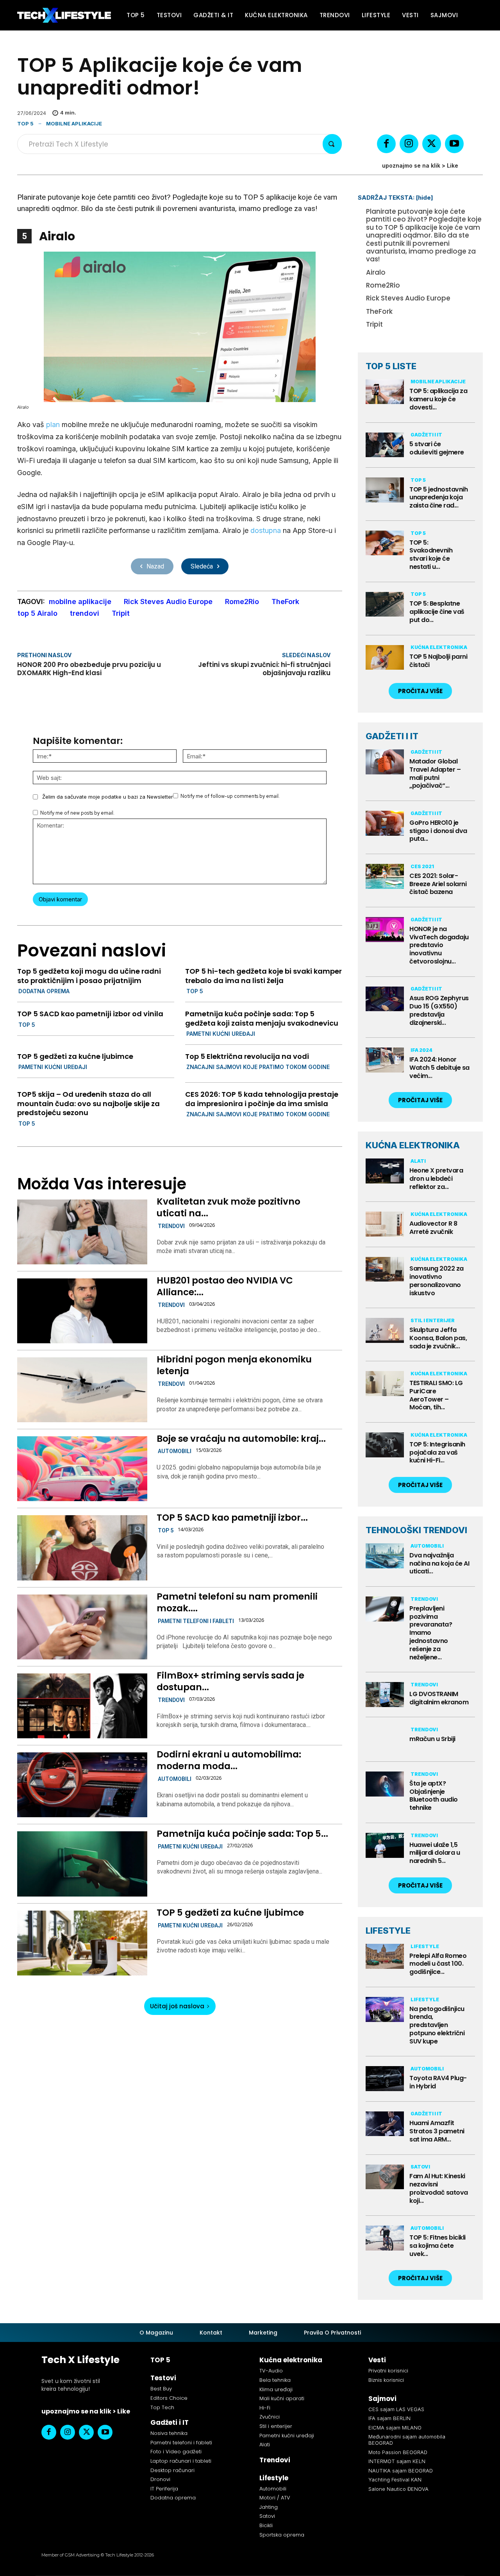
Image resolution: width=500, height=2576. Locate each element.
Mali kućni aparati (282, 2398)
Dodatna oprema (44, 991)
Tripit (121, 613)
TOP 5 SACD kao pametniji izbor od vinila (90, 1014)
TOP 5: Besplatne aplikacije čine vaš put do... (437, 612)
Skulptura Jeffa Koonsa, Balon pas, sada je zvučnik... (438, 1338)
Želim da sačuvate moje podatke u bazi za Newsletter (108, 797)
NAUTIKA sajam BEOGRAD (401, 2471)
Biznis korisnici (386, 2380)
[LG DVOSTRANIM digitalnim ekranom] (385, 1695)
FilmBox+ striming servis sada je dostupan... (230, 1681)
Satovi (420, 2167)
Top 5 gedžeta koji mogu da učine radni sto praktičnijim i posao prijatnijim (89, 976)
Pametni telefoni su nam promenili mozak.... (237, 1602)
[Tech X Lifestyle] (64, 15)
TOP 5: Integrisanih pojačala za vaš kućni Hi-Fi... (437, 1452)
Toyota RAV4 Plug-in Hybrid (438, 2082)
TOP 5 (25, 123)
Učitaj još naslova (177, 2006)
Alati (418, 1161)
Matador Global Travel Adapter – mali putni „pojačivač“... (435, 773)
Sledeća (202, 566)
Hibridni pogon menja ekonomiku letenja (234, 1365)
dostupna (266, 530)
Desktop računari (172, 2470)
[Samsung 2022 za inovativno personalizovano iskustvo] (385, 1269)
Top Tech (162, 2407)
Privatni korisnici (388, 2371)
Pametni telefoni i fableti (196, 1621)
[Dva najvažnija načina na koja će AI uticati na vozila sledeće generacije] (385, 1556)
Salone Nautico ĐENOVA (398, 2489)
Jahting (269, 2507)
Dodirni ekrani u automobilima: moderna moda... (229, 1760)
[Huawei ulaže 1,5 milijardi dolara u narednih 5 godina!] (385, 1845)
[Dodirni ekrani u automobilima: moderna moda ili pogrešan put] (82, 1785)
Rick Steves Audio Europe (168, 602)
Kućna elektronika (439, 647)
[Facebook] (386, 144)
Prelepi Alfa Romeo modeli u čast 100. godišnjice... (438, 1964)
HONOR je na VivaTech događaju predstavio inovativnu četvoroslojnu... (439, 945)
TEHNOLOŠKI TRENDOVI (416, 1530)
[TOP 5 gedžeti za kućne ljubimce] (82, 1943)
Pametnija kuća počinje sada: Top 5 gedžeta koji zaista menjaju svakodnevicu (262, 1018)
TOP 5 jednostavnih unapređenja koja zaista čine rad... (438, 498)
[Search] (332, 144)
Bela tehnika (275, 2380)
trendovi (85, 613)
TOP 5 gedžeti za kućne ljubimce (75, 1056)
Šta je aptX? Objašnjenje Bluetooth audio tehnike (434, 1796)
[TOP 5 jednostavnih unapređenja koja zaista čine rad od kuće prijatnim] (385, 490)
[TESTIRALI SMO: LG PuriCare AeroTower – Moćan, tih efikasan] (385, 1384)
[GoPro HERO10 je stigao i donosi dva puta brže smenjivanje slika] (385, 823)
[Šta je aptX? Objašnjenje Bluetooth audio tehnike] (385, 1784)
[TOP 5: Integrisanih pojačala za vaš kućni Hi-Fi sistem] (385, 1445)
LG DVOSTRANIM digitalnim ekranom (439, 1698)
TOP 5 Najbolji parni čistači (438, 661)
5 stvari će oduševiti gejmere (437, 448)
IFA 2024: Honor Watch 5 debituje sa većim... (439, 1068)
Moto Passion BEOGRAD (398, 2452)
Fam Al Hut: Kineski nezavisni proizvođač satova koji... (439, 2188)
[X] (432, 144)
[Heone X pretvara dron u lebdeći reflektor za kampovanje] (385, 1171)
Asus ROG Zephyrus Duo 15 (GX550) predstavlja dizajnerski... (439, 1010)
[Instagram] (409, 144)
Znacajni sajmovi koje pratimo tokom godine (258, 1067)
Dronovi (160, 2479)
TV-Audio (271, 2371)
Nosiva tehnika (169, 2433)
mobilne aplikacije (80, 602)
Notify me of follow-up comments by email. (230, 796)
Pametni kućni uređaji (221, 1034)
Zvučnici (270, 2417)
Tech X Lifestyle (80, 2360)
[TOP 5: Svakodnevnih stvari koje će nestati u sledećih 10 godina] (385, 543)
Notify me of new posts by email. (77, 813)
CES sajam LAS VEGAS (396, 2409)
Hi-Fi (265, 2408)
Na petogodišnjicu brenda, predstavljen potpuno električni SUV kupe (437, 2025)
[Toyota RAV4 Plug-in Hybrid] (385, 2079)
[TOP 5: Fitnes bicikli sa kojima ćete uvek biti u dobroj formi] (385, 2238)
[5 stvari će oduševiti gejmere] (385, 445)
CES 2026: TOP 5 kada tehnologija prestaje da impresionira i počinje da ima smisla (262, 1099)
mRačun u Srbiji (432, 1739)
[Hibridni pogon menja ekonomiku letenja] (82, 1390)
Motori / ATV (275, 2498)
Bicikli (266, 2525)
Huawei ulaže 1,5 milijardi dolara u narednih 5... (435, 1853)
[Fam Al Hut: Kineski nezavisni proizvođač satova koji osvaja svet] (385, 2177)
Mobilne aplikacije (74, 123)
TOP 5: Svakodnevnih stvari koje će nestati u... (431, 555)
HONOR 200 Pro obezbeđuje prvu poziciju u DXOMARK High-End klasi (89, 669)
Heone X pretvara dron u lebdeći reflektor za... (436, 1179)
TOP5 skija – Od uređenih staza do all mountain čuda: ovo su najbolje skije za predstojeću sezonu (88, 1103)
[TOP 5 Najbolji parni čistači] (385, 658)
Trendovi (171, 1226)
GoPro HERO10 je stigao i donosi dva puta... (438, 831)
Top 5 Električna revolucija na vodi (247, 1056)
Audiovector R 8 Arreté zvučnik (433, 1228)
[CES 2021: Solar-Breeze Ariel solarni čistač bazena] (385, 876)
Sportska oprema (282, 2535)
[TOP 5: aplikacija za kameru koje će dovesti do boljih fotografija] (385, 392)
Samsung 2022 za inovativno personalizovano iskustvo (437, 1281)
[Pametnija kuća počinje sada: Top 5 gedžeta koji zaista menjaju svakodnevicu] (82, 1864)
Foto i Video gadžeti (176, 2452)
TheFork (285, 602)
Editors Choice (169, 2398)
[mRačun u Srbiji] (385, 1739)
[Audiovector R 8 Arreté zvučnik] (385, 1224)
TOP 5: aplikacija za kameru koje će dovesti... (438, 399)
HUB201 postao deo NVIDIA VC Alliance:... (225, 1286)
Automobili (175, 1451)
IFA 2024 (421, 1050)
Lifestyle (425, 1946)
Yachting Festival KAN (395, 2479)
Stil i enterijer (433, 1320)
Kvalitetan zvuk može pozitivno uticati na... (229, 1207)
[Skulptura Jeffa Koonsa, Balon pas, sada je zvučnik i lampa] (385, 1330)
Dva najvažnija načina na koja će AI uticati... (439, 1563)
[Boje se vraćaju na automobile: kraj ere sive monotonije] (82, 1469)
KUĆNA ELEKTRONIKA (413, 1145)
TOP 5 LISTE (391, 366)
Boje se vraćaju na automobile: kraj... (241, 1439)
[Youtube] (454, 144)
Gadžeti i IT (426, 435)
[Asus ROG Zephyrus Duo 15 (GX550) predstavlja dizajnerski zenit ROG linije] (385, 999)
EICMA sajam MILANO (395, 2428)
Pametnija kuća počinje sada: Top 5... (242, 1834)
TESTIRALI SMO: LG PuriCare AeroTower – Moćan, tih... (436, 1395)
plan (53, 425)
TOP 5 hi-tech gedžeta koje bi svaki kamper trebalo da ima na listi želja (263, 976)
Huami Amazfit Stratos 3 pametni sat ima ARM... (437, 2131)
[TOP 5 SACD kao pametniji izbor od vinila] (82, 1548)
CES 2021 (422, 866)
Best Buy (161, 2389)
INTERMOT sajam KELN (397, 2461)
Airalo (376, 272)
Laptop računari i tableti (181, 2461)
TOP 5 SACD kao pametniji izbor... (232, 1518)
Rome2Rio (242, 602)
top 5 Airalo (37, 613)
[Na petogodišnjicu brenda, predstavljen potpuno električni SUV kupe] (385, 2009)
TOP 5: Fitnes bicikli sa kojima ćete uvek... (437, 2246)
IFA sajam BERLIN (389, 2418)
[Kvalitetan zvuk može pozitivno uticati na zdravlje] (82, 1232)
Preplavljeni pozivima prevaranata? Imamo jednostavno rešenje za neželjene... (431, 1633)
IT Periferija (164, 2489)
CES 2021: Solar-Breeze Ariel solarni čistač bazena (438, 884)
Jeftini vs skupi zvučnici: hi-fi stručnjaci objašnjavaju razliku (264, 669)
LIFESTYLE (388, 1931)
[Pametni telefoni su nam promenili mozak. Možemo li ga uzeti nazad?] (82, 1627)
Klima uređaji (276, 2389)
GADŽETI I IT (392, 736)
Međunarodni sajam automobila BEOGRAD (407, 2440)
